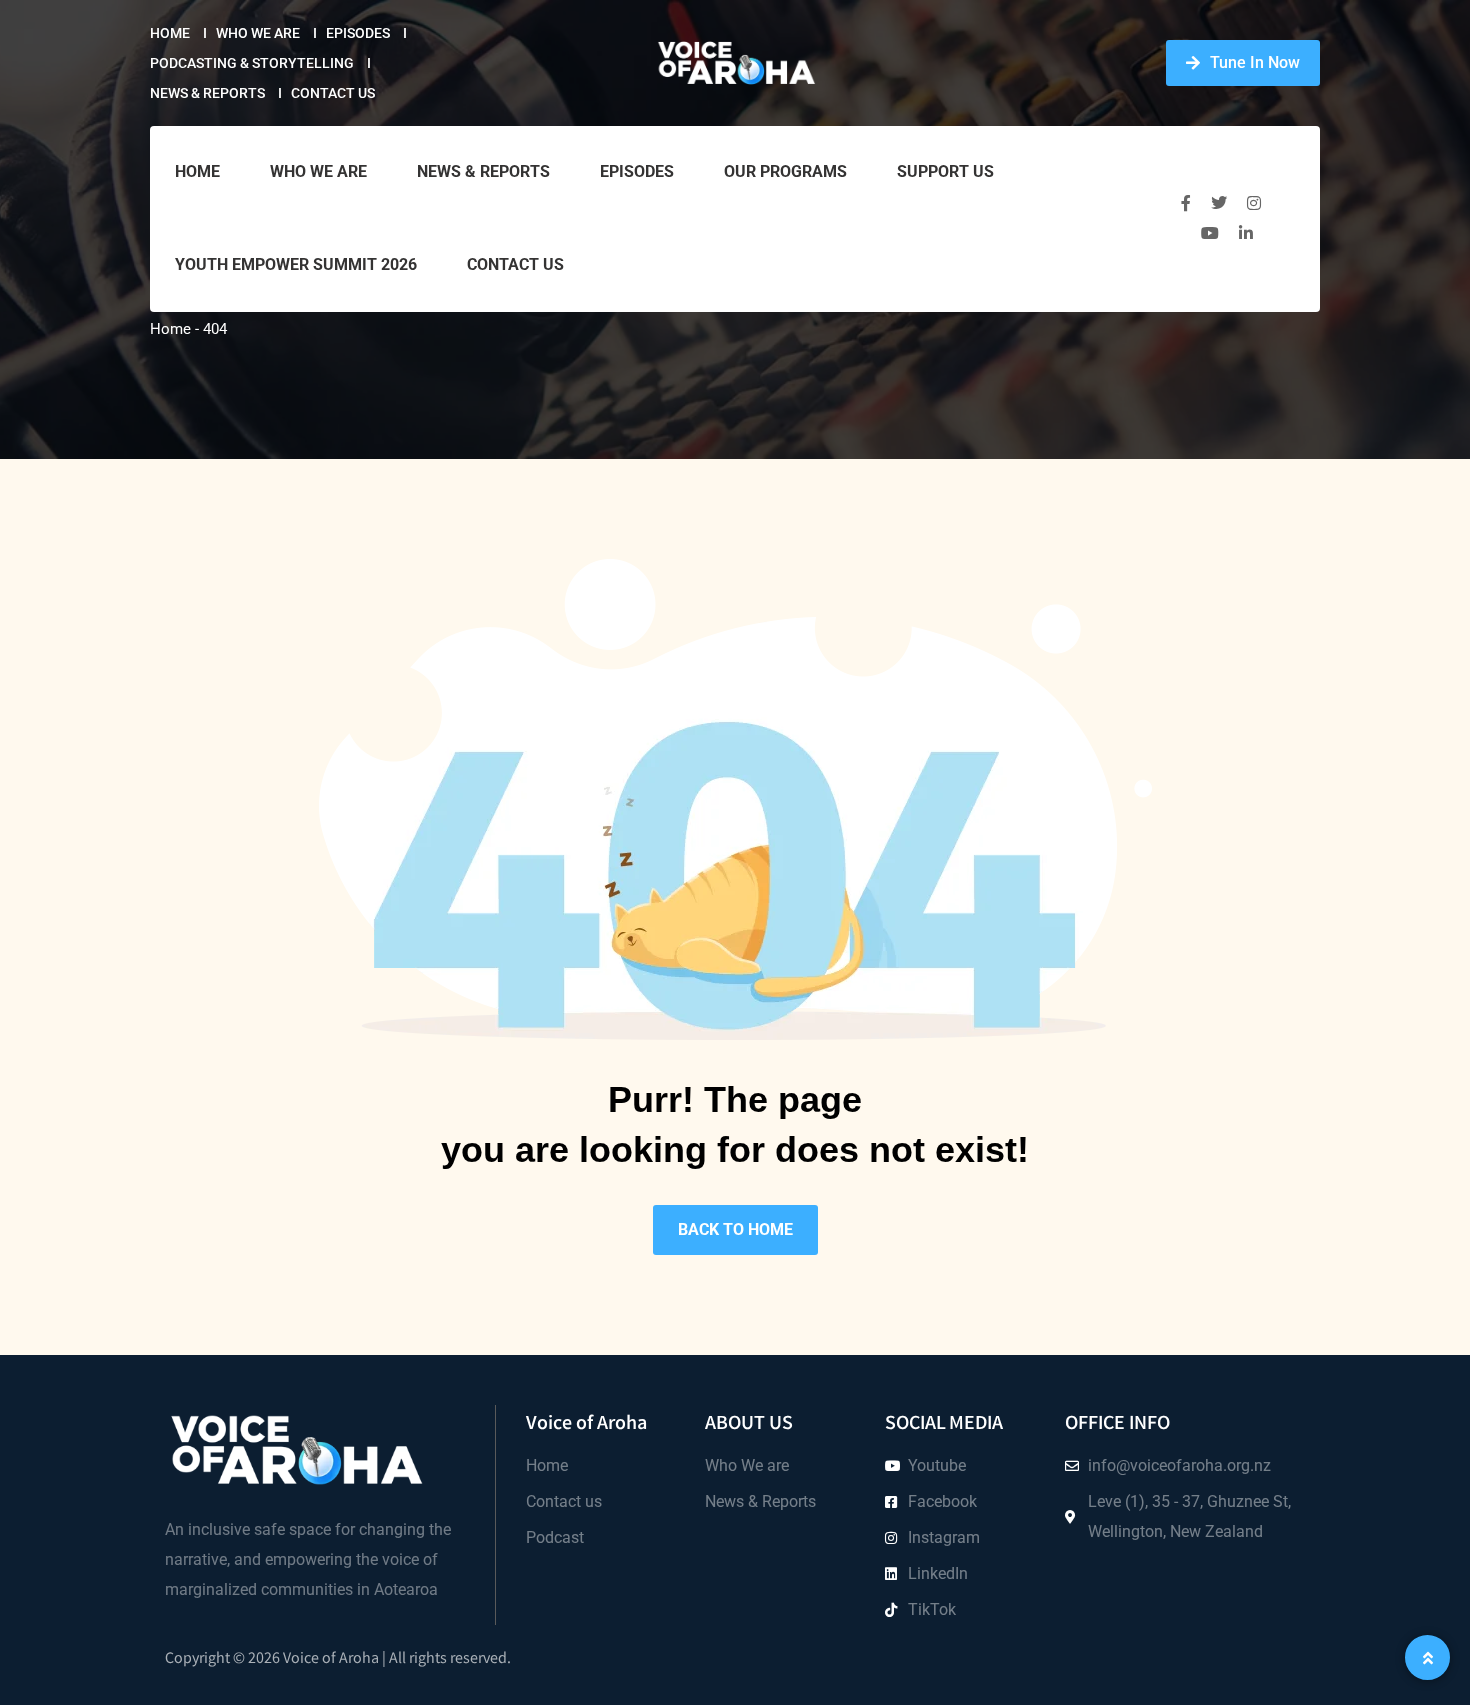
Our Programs (785, 171)
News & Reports (207, 93)
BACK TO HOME (735, 1229)
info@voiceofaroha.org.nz (1179, 1465)
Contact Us (333, 93)
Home (170, 33)
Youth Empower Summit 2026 (296, 264)
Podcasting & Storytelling (252, 63)
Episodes (358, 33)
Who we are (258, 33)
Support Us (945, 171)
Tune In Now (1255, 62)
